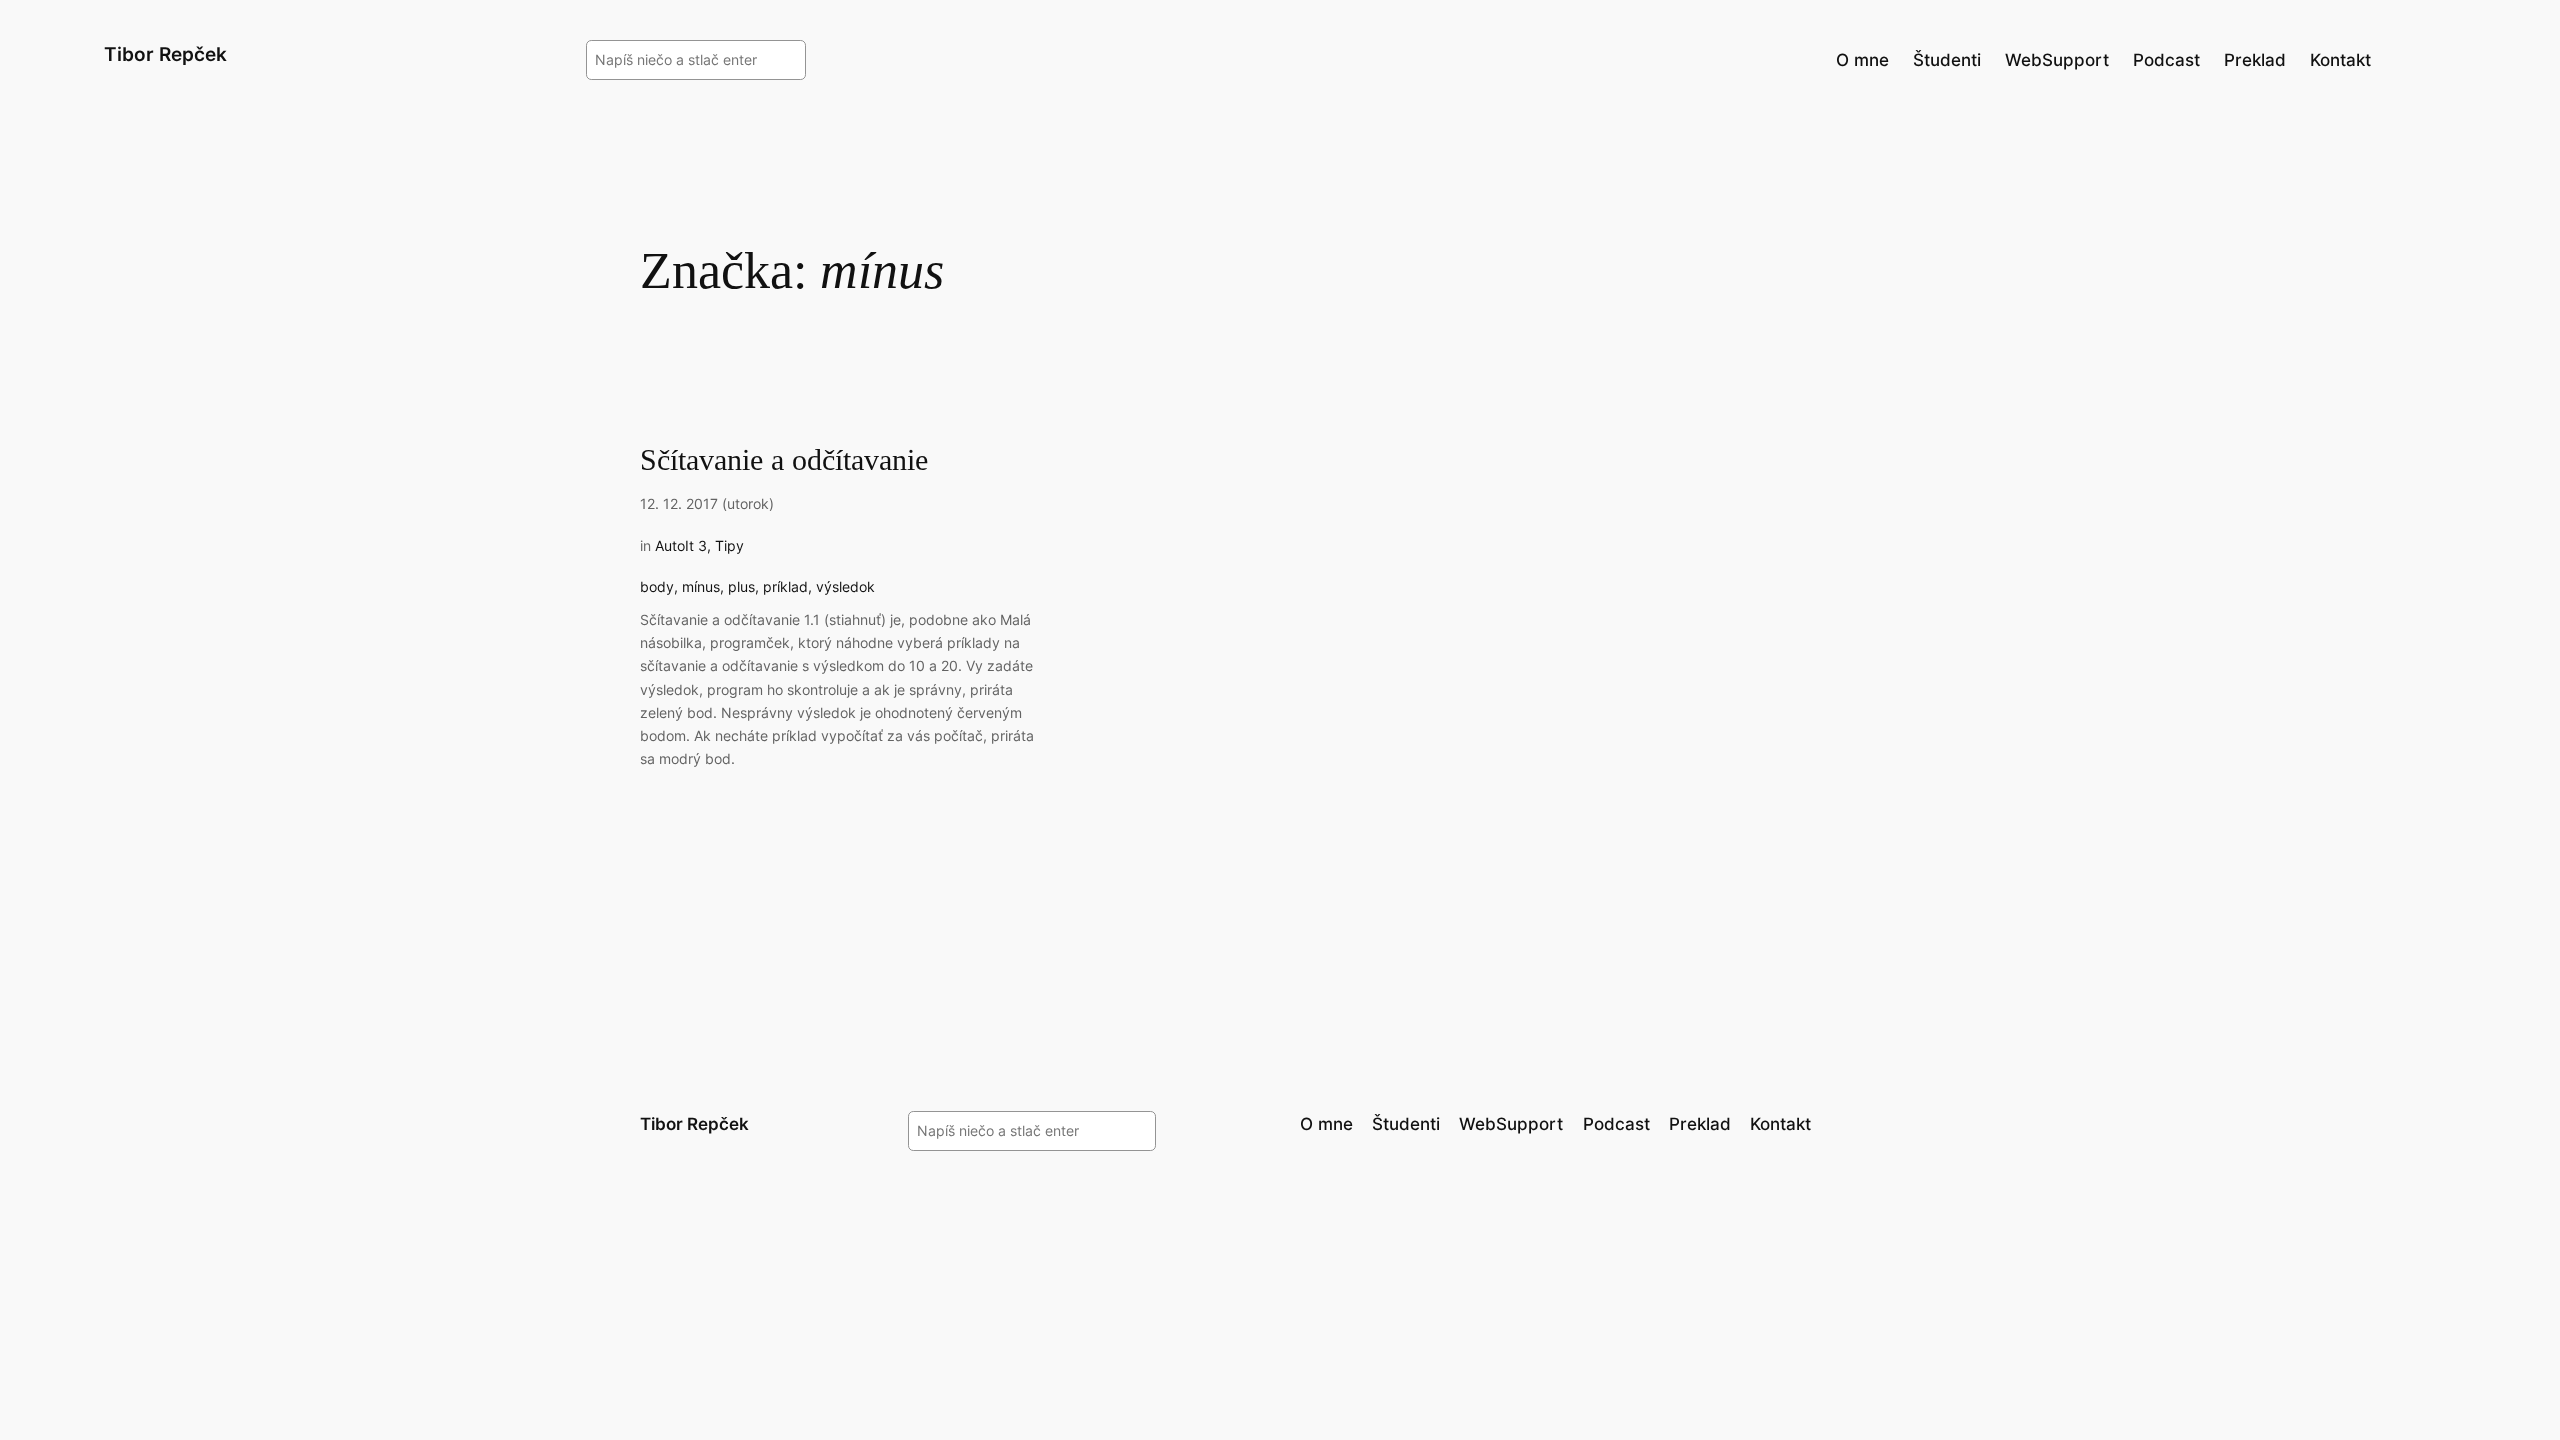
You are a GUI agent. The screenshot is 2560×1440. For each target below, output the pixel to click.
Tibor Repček (165, 54)
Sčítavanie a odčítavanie (784, 460)
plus (741, 586)
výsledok (845, 586)
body (657, 586)
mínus (701, 586)
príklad (785, 586)
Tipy (729, 545)
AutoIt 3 (681, 545)
